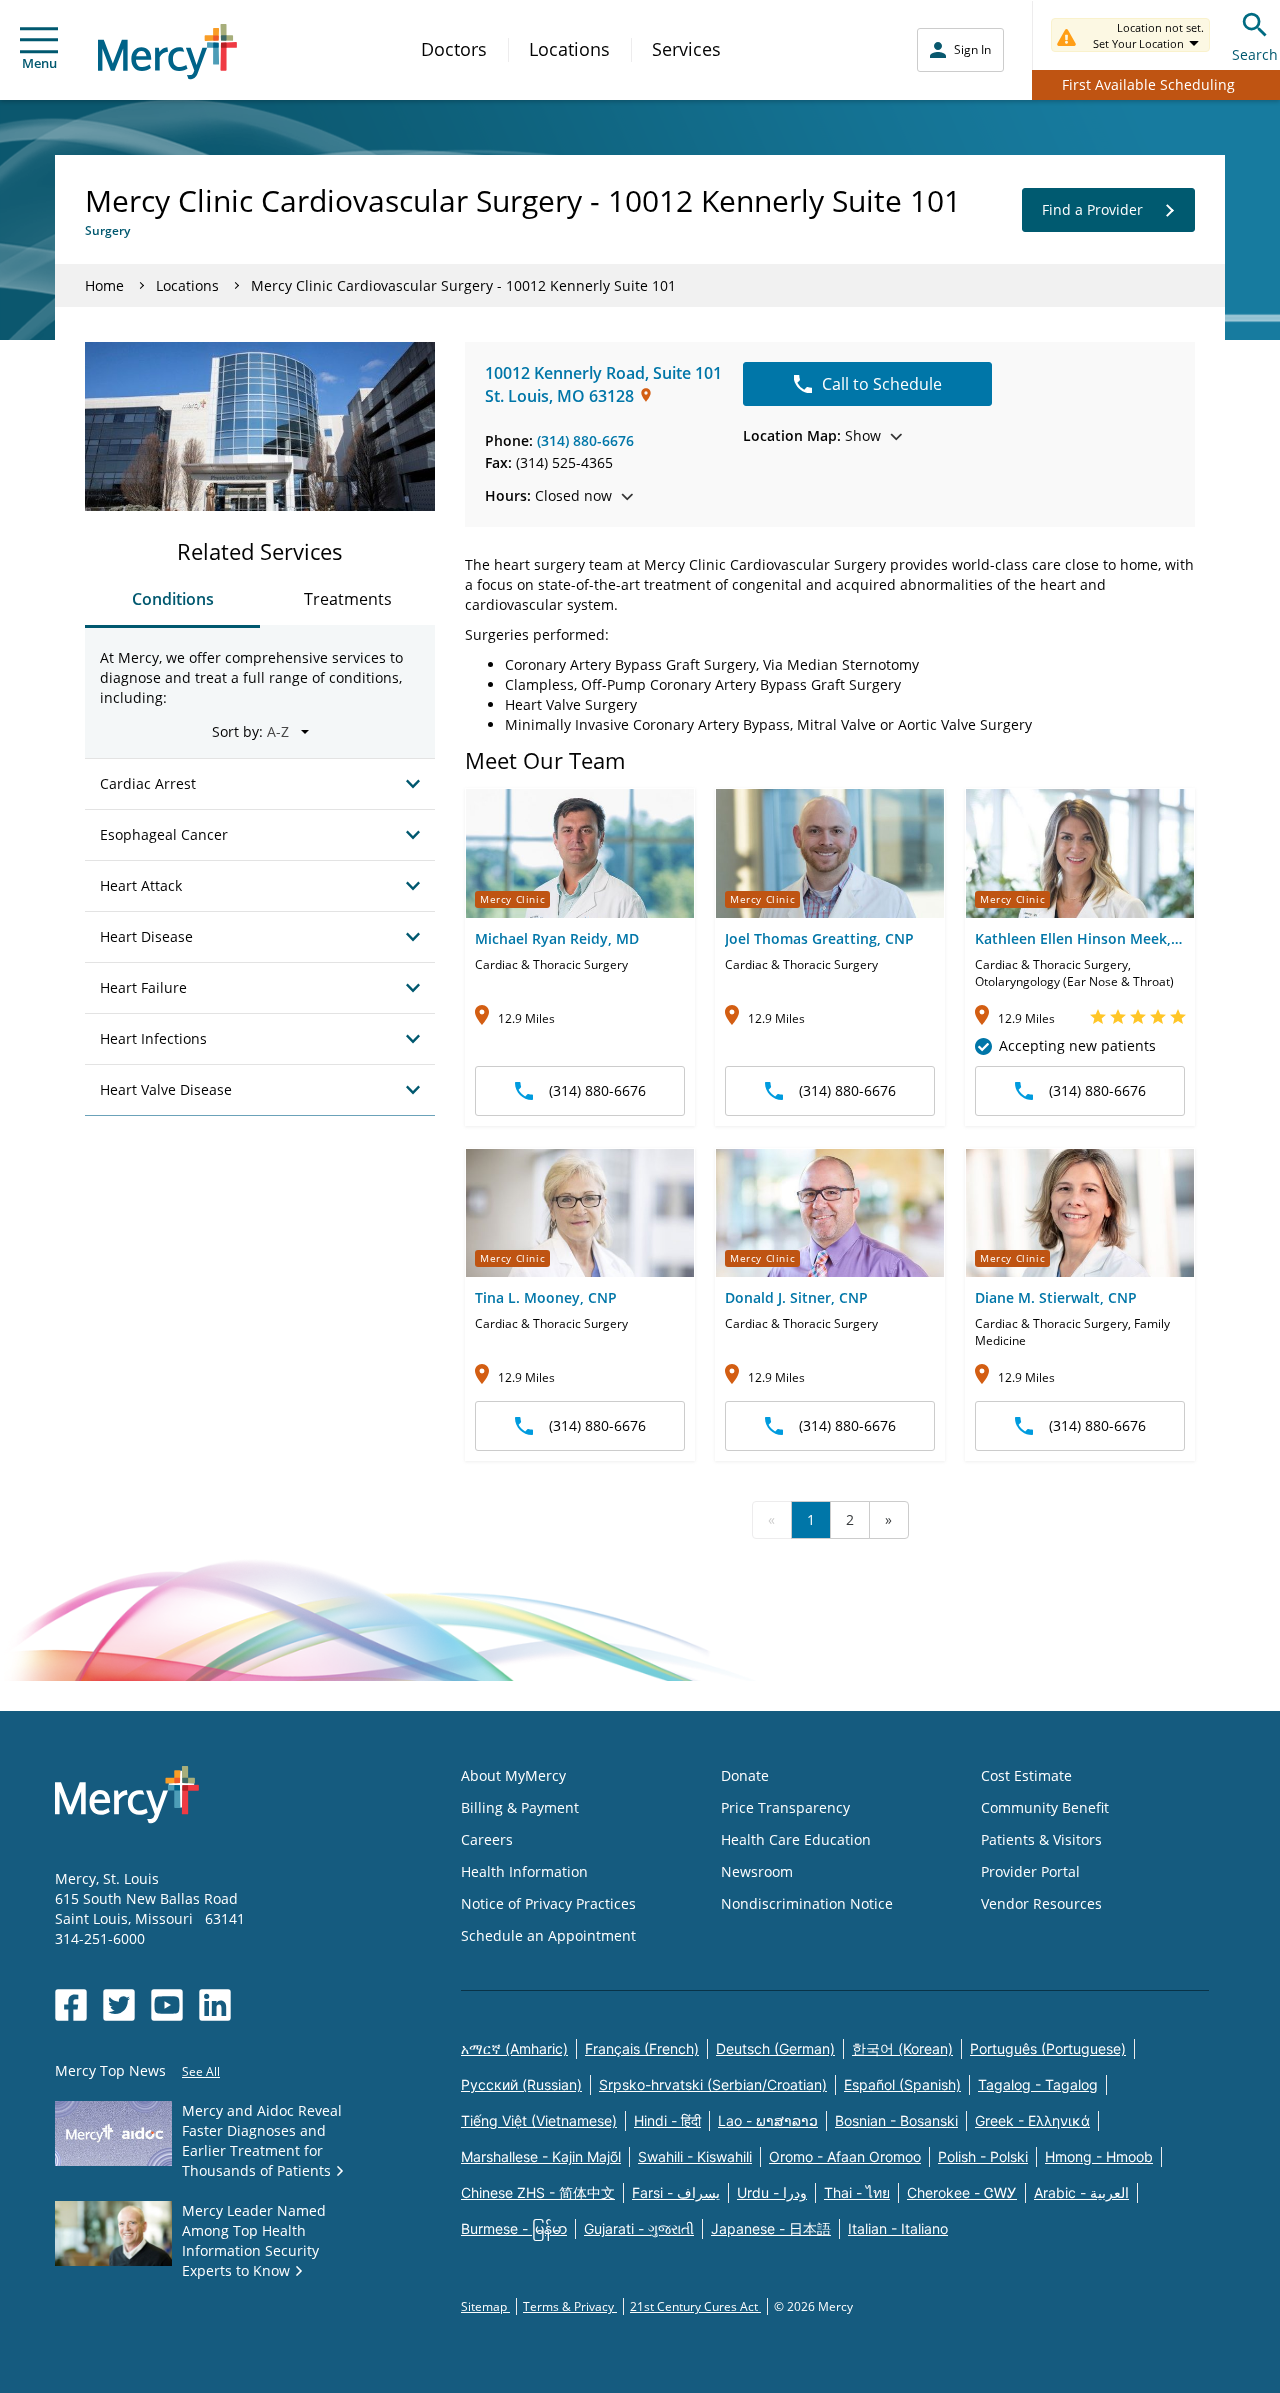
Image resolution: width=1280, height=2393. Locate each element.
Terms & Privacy (570, 2306)
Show (812, 435)
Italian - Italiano (898, 2228)
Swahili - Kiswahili (695, 2156)
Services (686, 49)
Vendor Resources (1041, 1903)
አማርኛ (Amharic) (514, 2048)
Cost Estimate (1026, 1775)
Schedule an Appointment (548, 1935)
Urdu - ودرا (772, 2192)
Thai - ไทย (857, 2192)
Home (104, 285)
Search (1255, 54)
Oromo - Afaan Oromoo (845, 2156)
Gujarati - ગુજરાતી (639, 2228)
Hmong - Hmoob (1099, 2156)
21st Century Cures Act (695, 2306)
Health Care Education (796, 1839)
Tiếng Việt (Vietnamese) (539, 2120)
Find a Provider (1092, 209)
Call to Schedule (882, 384)
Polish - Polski (983, 2156)
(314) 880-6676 (585, 440)
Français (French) (642, 2048)
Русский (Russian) (521, 2084)
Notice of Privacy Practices (548, 1903)
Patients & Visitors (1041, 1839)
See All (201, 2071)
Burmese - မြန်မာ (514, 2228)
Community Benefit (1045, 1807)
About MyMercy (513, 1775)
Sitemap (485, 2306)
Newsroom (757, 1871)
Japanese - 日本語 (771, 2228)
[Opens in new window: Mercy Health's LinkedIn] (215, 2005)
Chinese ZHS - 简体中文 (538, 2192)
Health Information (524, 1871)
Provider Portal (1030, 1871)
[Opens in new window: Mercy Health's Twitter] (119, 2005)
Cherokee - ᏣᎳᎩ (962, 2192)
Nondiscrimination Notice (807, 1903)
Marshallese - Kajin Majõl (541, 2156)
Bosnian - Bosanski (896, 2120)
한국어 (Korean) (902, 2048)
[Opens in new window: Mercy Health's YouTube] (167, 2005)
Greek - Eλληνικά (1032, 2120)
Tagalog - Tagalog (1038, 2084)
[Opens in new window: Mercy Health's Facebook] (71, 2005)
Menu (39, 63)
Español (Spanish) (902, 2084)
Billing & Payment (520, 1807)
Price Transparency (785, 1807)
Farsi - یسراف (676, 2192)
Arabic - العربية (1081, 2192)
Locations (569, 49)
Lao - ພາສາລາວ (768, 2120)
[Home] (167, 51)
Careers (487, 1839)
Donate (745, 1775)
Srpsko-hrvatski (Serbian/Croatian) (713, 2084)
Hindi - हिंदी (667, 2120)
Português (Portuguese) (1048, 2048)
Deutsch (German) (775, 2048)
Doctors (454, 49)
